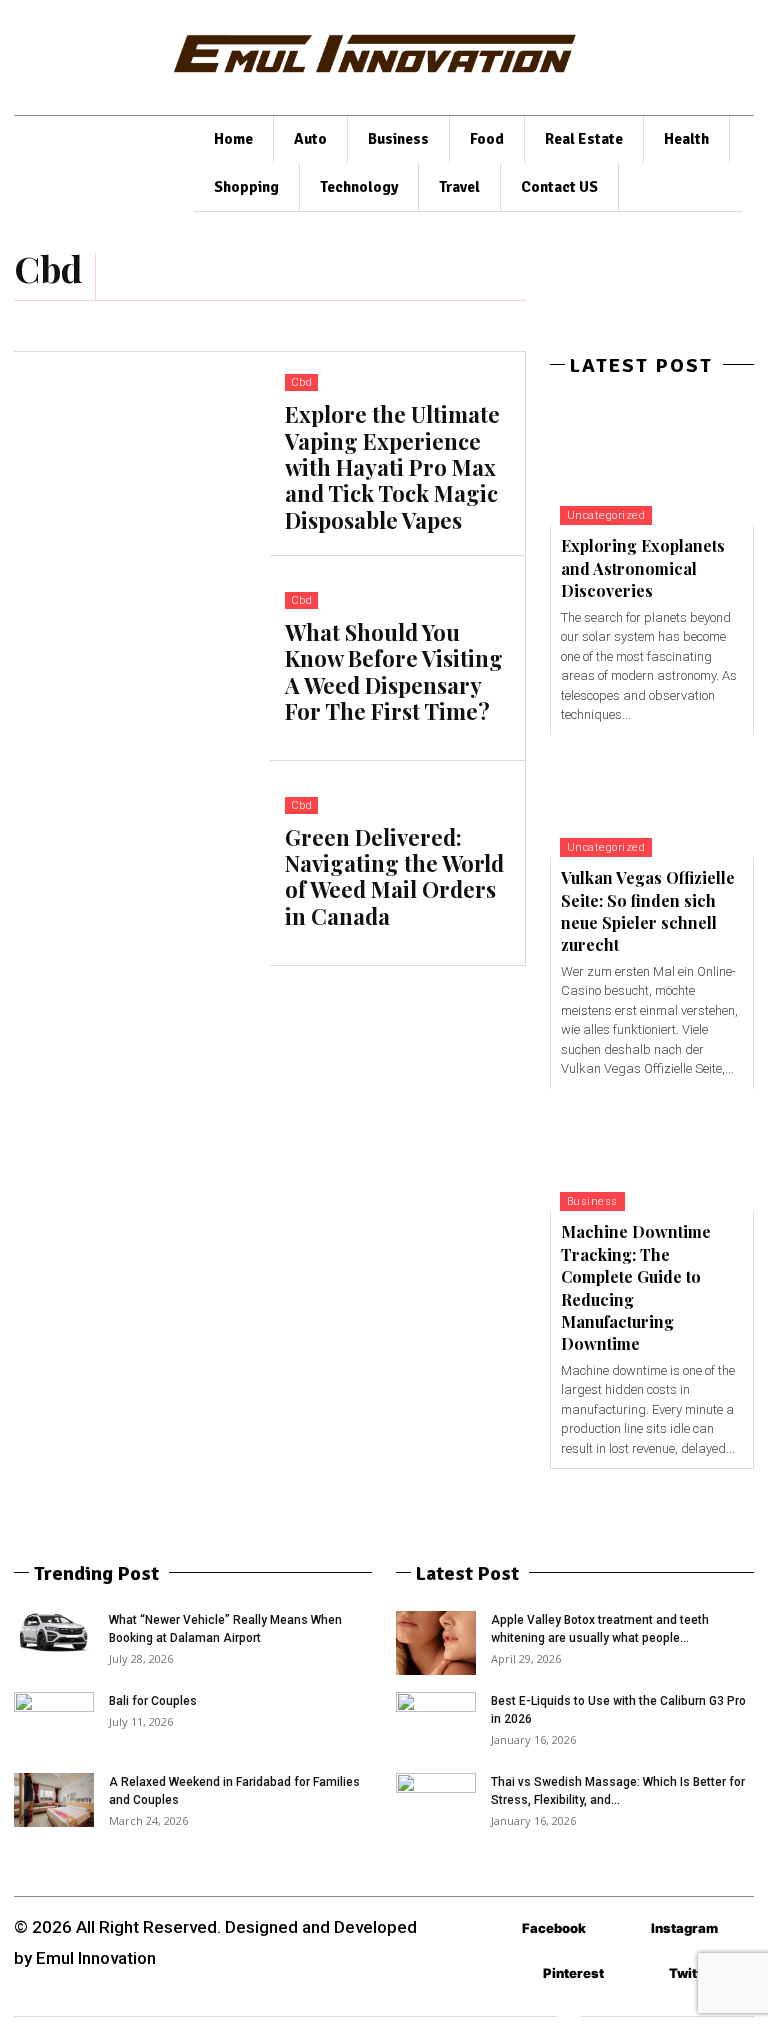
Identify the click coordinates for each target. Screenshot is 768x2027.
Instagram (684, 1928)
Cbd (302, 382)
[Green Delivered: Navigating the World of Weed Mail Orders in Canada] (142, 863)
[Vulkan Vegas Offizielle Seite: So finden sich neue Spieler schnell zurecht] (652, 796)
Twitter (692, 1973)
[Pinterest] (513, 1973)
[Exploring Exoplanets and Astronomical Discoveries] (652, 464)
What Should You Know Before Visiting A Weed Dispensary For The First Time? (394, 671)
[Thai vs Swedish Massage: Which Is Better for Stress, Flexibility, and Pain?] (436, 1800)
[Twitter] (639, 1973)
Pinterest (573, 1973)
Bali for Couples (153, 1701)
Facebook (554, 1928)
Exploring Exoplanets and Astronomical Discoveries (643, 568)
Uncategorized (606, 515)
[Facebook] (492, 1928)
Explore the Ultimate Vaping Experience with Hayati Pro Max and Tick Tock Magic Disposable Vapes (392, 467)
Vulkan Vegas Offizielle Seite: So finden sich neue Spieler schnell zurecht (648, 911)
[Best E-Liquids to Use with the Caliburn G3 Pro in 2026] (436, 1713)
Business (592, 1201)
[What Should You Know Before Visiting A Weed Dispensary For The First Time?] (142, 658)
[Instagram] (621, 1928)
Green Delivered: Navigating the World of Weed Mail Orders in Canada (394, 876)
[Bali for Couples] (54, 1720)
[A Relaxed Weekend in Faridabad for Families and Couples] (54, 1799)
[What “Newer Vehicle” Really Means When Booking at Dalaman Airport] (54, 1632)
